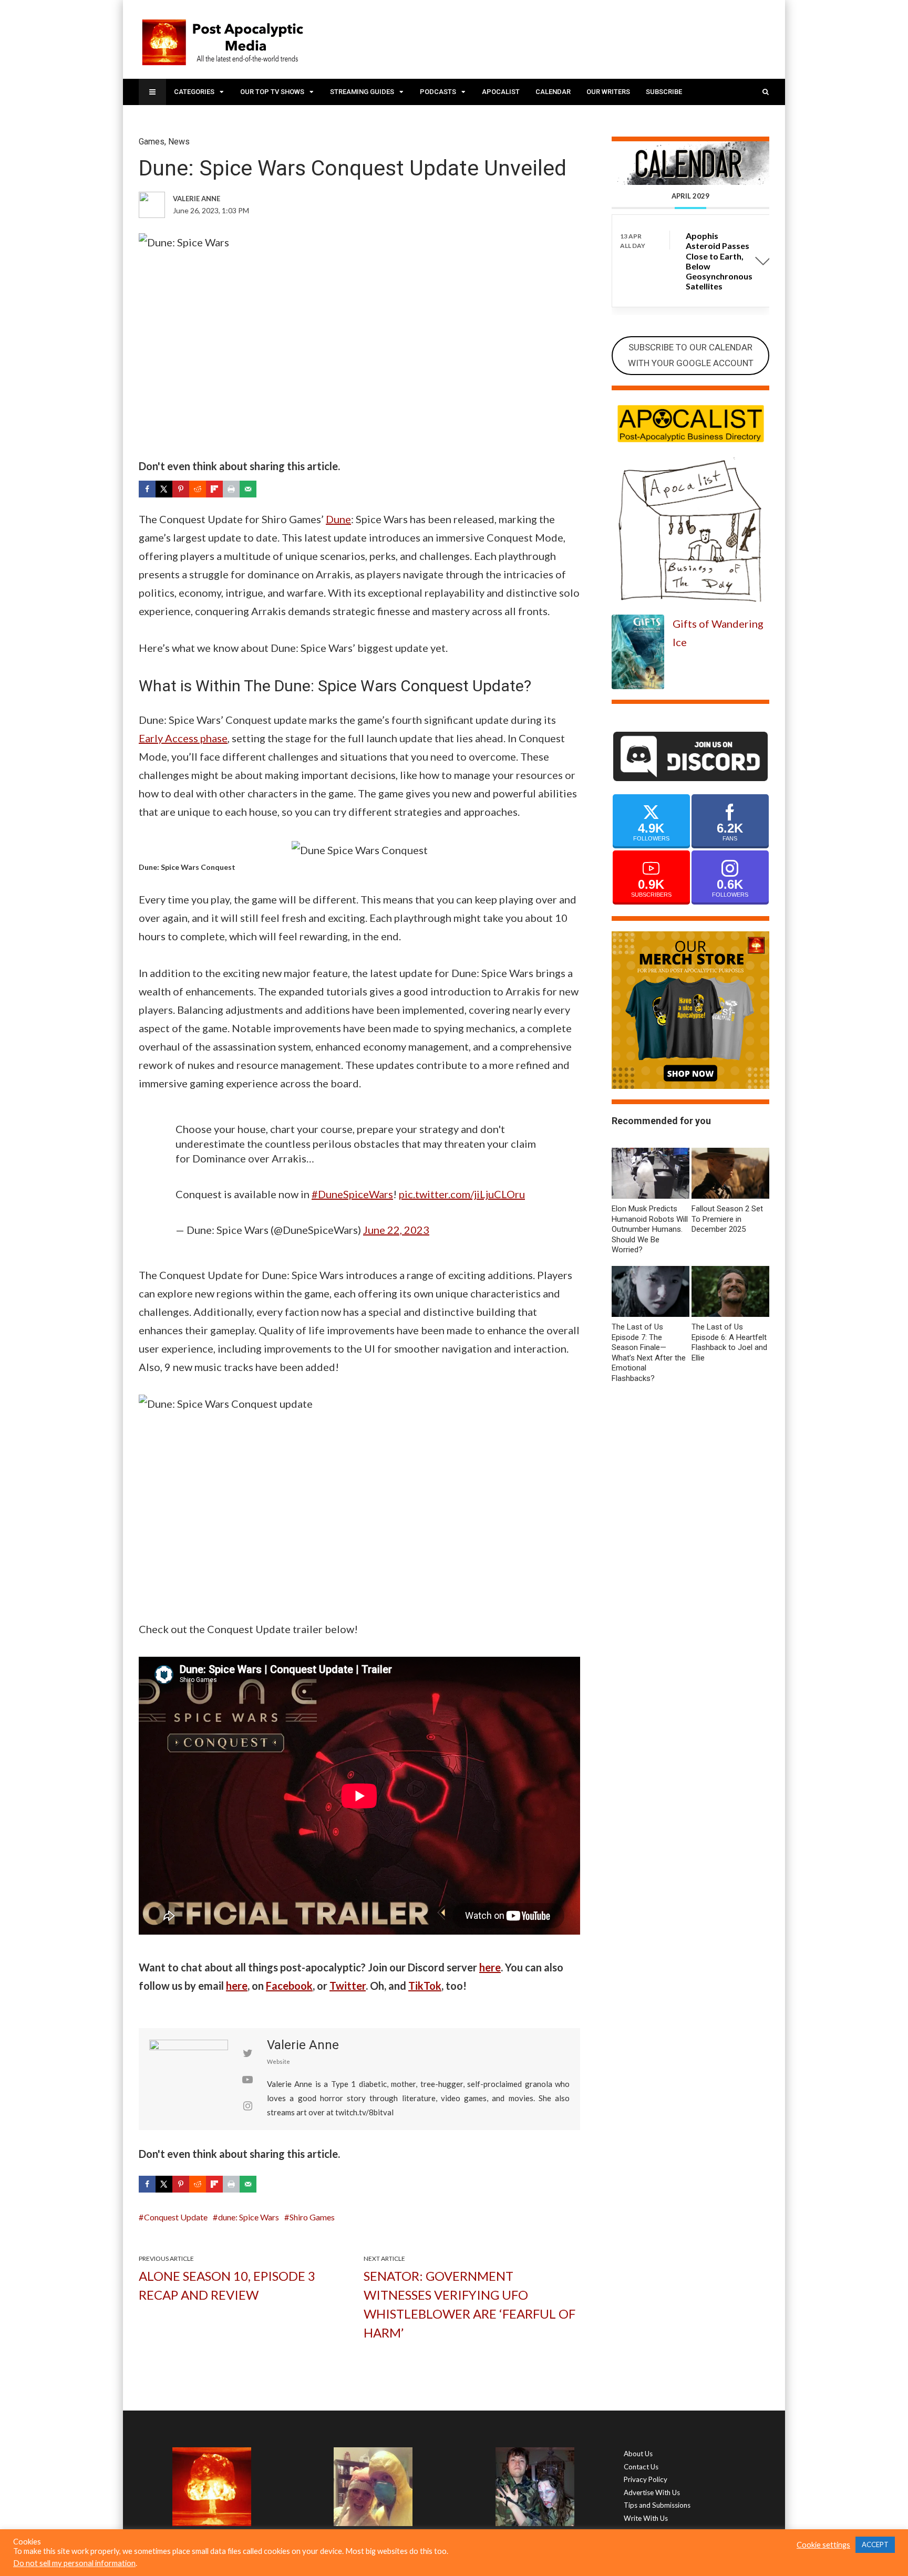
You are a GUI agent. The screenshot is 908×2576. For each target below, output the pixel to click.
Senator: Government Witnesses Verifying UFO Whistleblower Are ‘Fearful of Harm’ (470, 2304)
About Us (638, 2454)
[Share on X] (164, 489)
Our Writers (608, 92)
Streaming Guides (362, 92)
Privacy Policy (646, 2479)
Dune (338, 519)
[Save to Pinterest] (181, 489)
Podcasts (438, 92)
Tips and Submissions (657, 2505)
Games (152, 142)
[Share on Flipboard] (214, 489)
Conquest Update (176, 2217)
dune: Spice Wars (249, 2217)
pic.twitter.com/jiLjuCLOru (462, 1194)
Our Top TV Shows (272, 92)
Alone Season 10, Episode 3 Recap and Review (227, 2285)
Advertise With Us (652, 2492)
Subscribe (664, 92)
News (179, 142)
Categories (194, 92)
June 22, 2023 (396, 1230)
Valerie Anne (303, 2045)
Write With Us (646, 2518)
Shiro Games (312, 2217)
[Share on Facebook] (147, 489)
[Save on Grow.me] (265, 489)
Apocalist (501, 92)
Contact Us (641, 2467)
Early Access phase (183, 738)
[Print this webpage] (231, 489)
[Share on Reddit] (198, 489)
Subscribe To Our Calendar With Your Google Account (691, 355)
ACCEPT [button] (875, 2544)
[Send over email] (248, 489)
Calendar (553, 92)
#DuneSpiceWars (352, 1194)
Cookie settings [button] (823, 2545)
